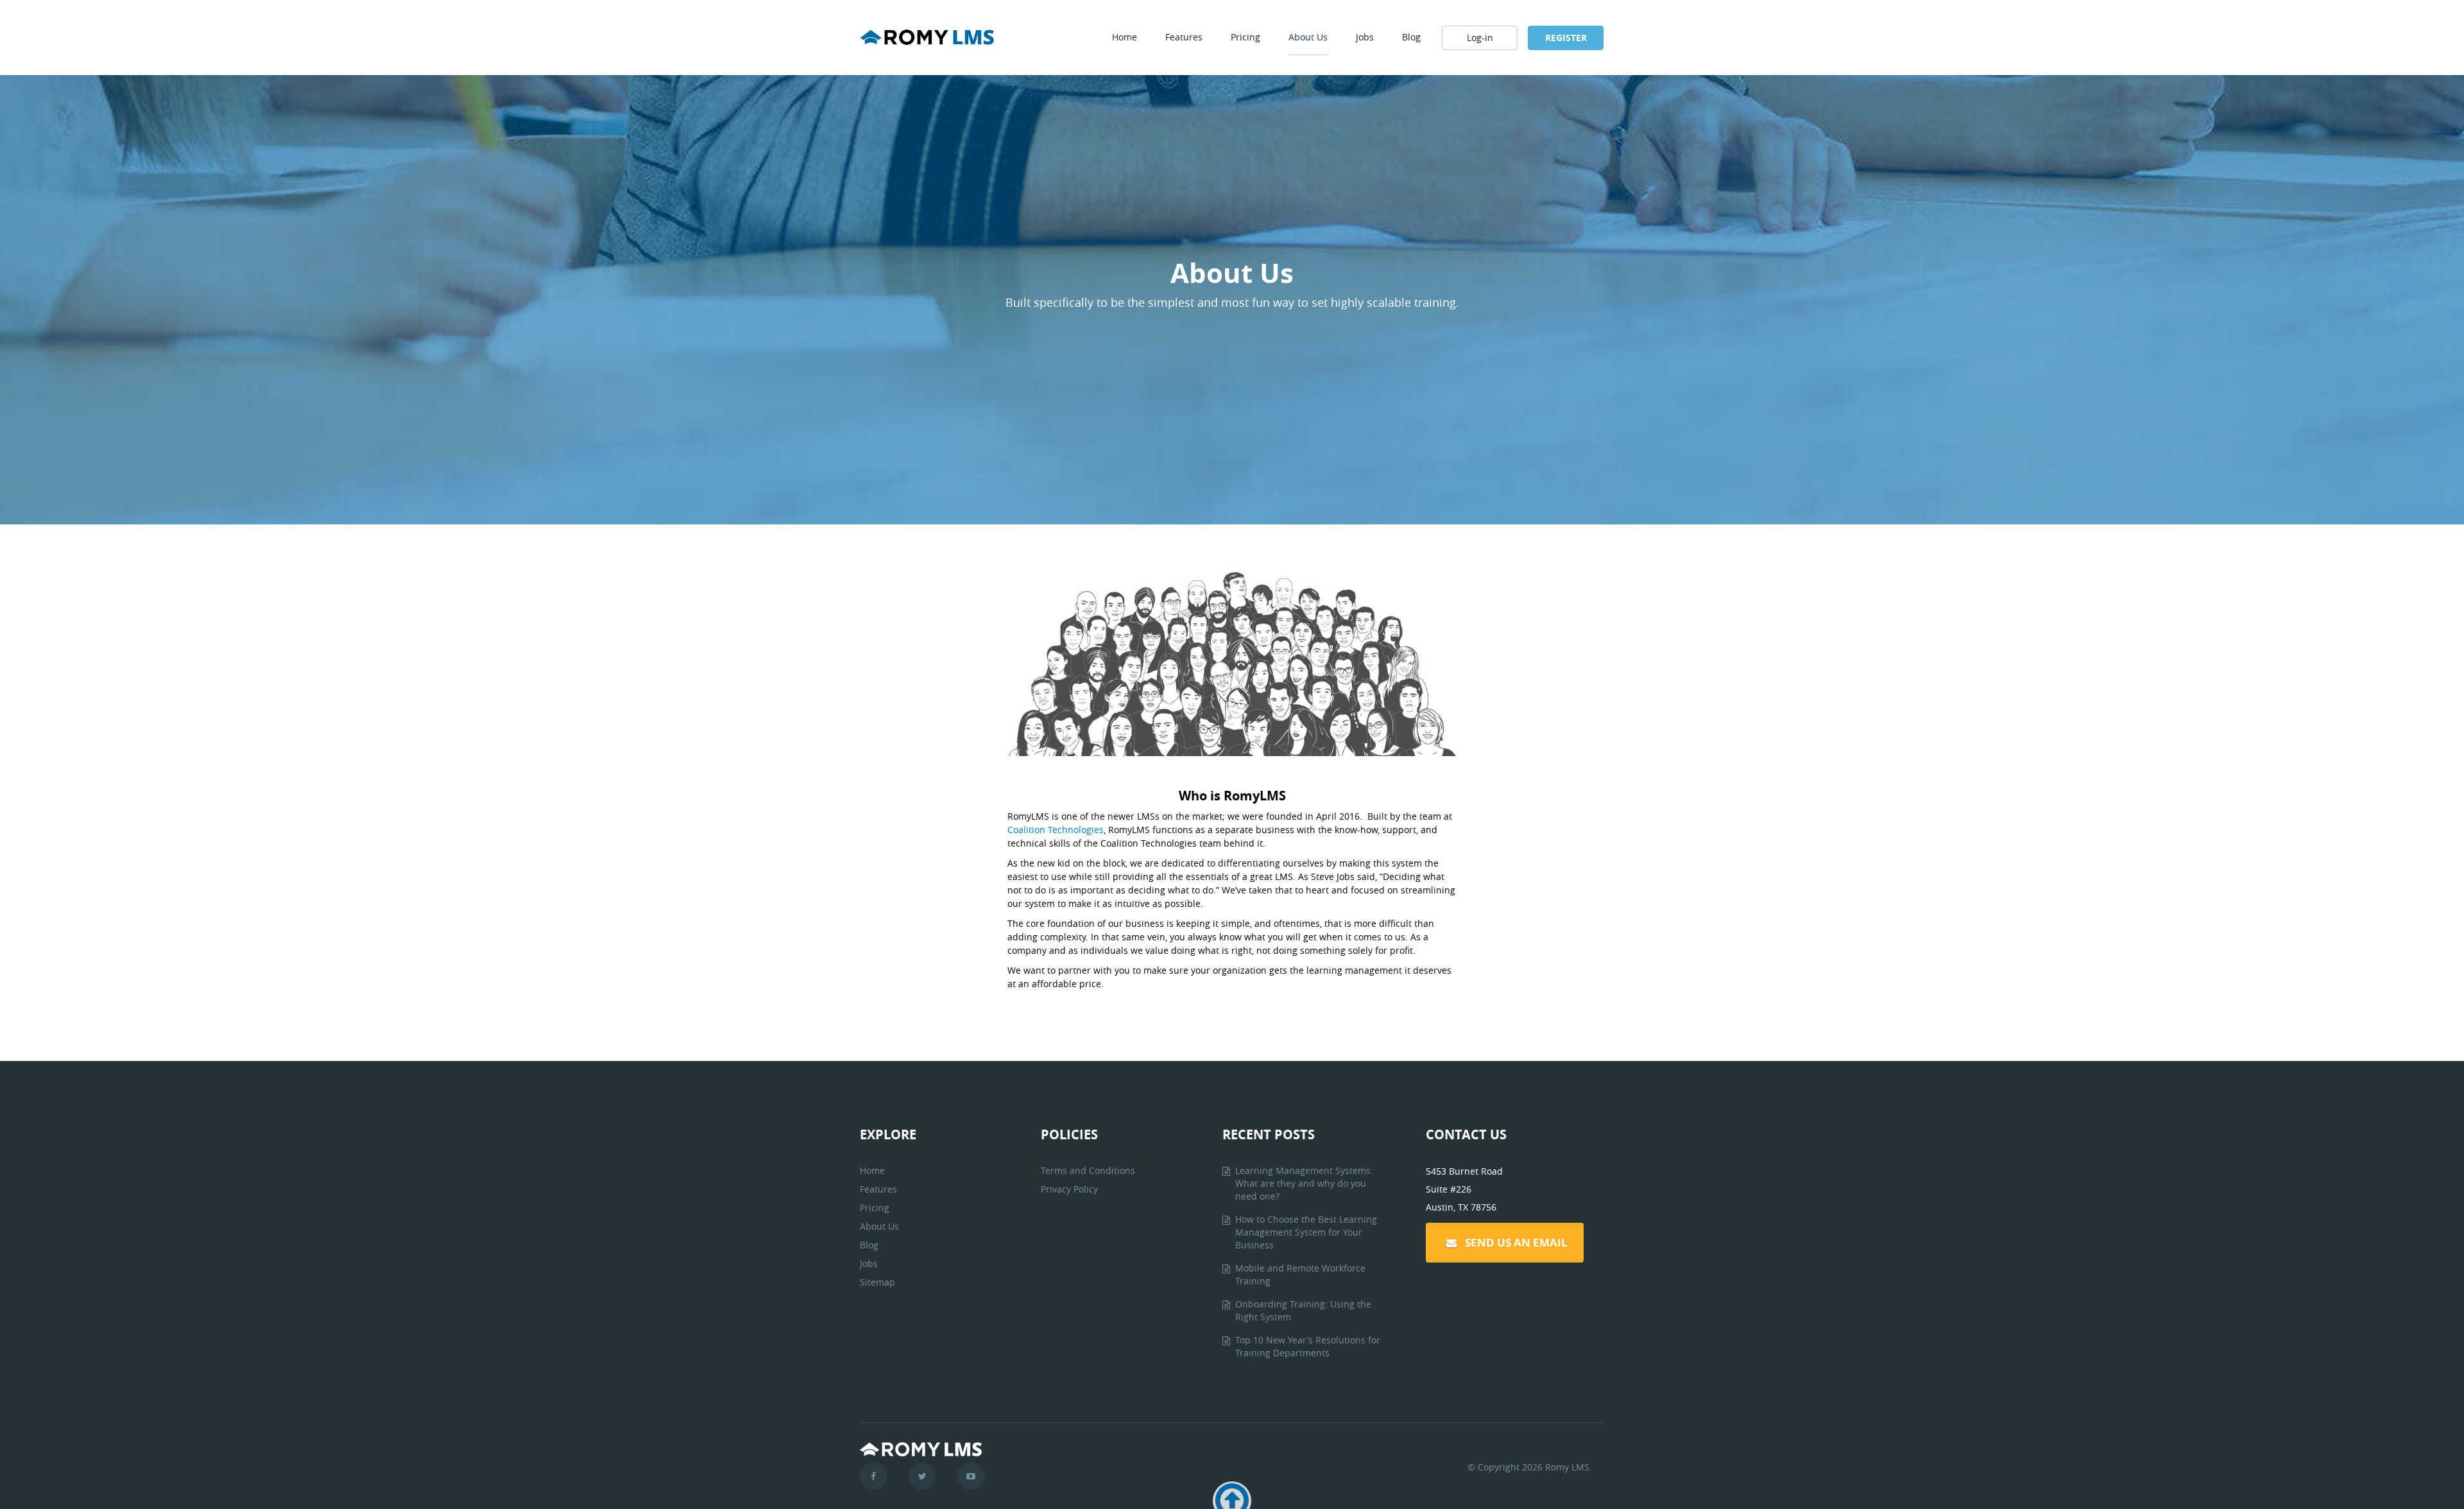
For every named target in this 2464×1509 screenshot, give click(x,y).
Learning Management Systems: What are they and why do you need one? (1304, 1183)
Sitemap (877, 1282)
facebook (873, 1476)
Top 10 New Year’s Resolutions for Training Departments (1308, 1346)
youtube (971, 1476)
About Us (1308, 37)
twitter (922, 1476)
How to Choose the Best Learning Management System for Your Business (1306, 1232)
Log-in (1480, 38)
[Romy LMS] (927, 45)
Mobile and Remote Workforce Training (1300, 1274)
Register (1566, 38)
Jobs (1365, 37)
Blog (1411, 37)
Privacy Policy (1069, 1189)
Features (1184, 37)
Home (1125, 37)
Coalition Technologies (1056, 830)
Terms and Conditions (1088, 1170)
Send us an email (1516, 1242)
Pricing (1245, 37)
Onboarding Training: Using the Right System (1303, 1310)
